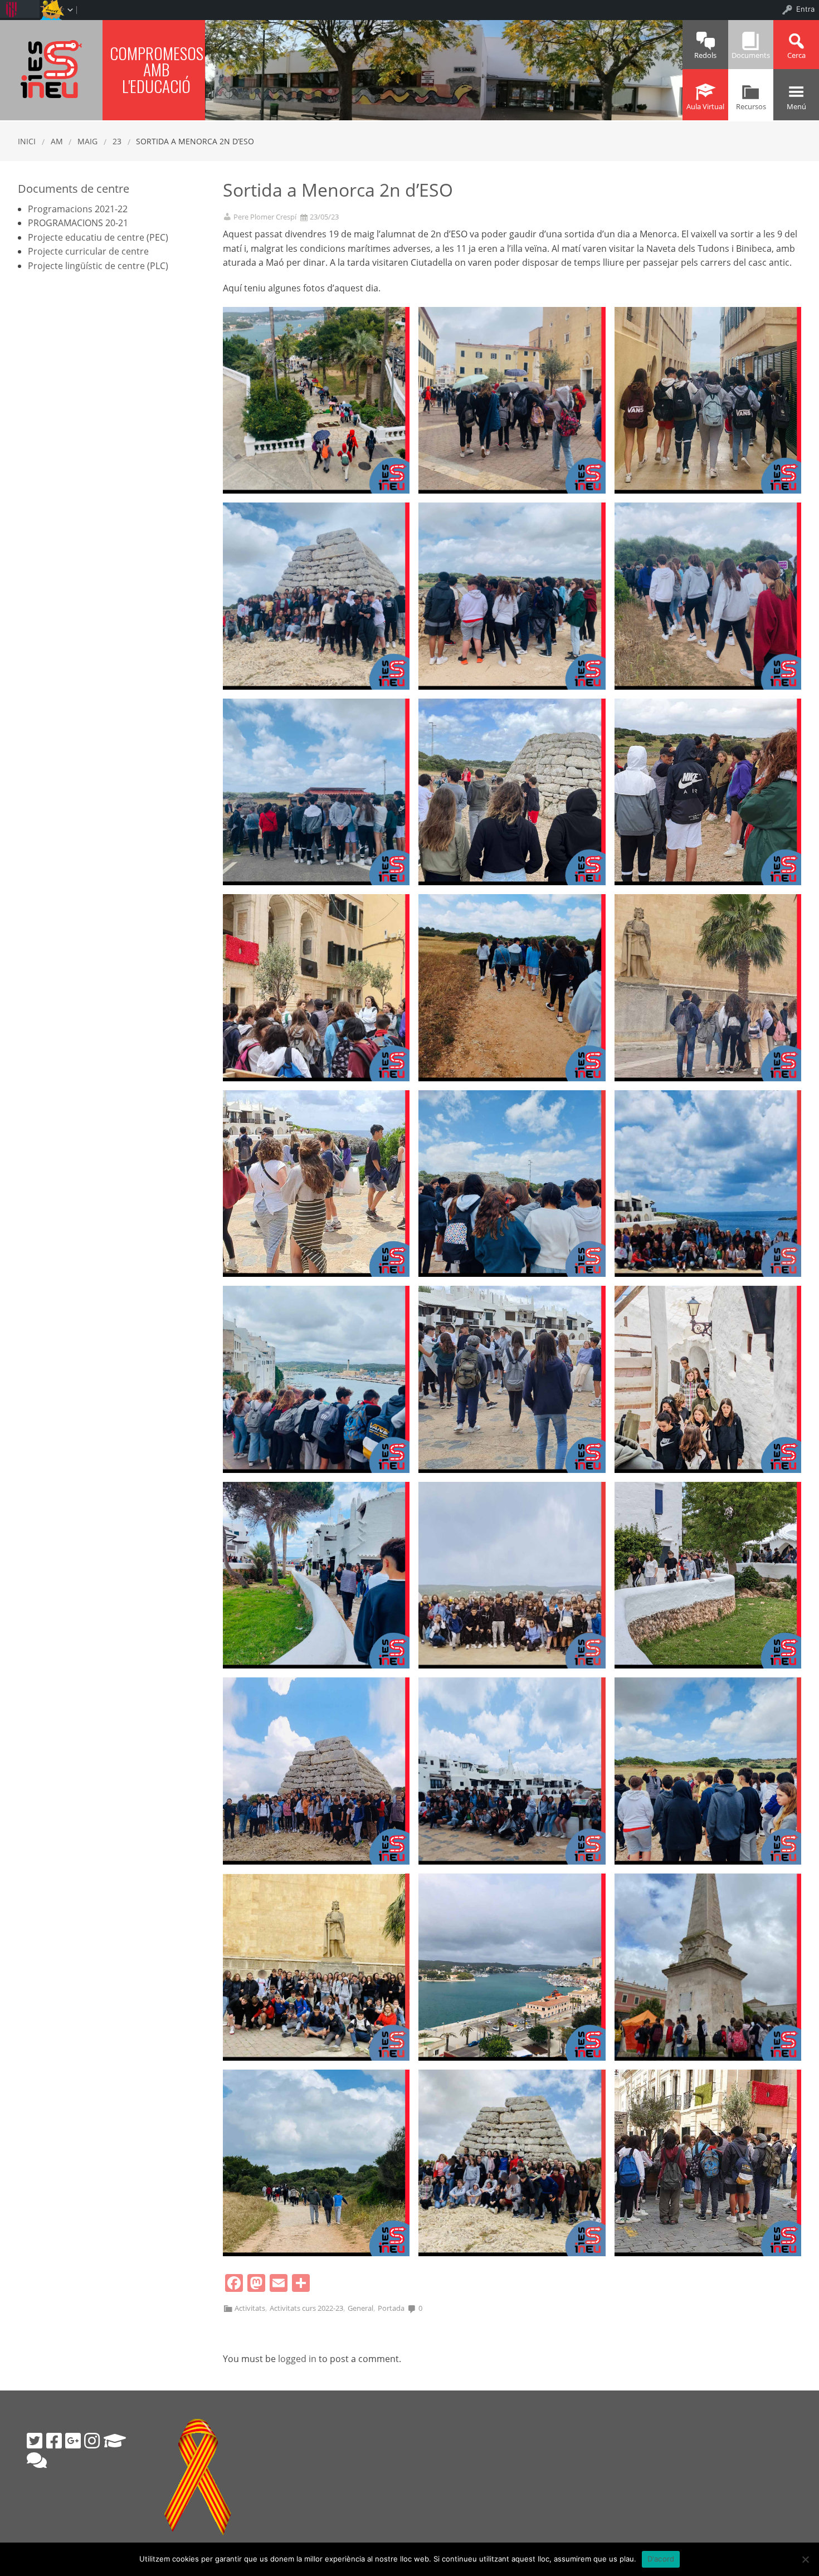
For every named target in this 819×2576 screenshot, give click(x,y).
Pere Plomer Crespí (265, 217)
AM (57, 141)
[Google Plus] (73, 2441)
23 (117, 141)
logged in (297, 2359)
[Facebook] (54, 2441)
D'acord (661, 2559)
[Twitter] (35, 2441)
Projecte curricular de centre (88, 251)
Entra (805, 9)
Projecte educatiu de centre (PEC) (98, 237)
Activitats (250, 2308)
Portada (391, 2308)
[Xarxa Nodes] (37, 2460)
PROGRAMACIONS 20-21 (78, 223)
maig (87, 141)
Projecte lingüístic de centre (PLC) (98, 266)
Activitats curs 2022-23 (306, 2308)
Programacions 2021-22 (78, 209)
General (360, 2308)
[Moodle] (115, 2441)
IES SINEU (51, 69)
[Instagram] (92, 2441)
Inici (27, 141)
